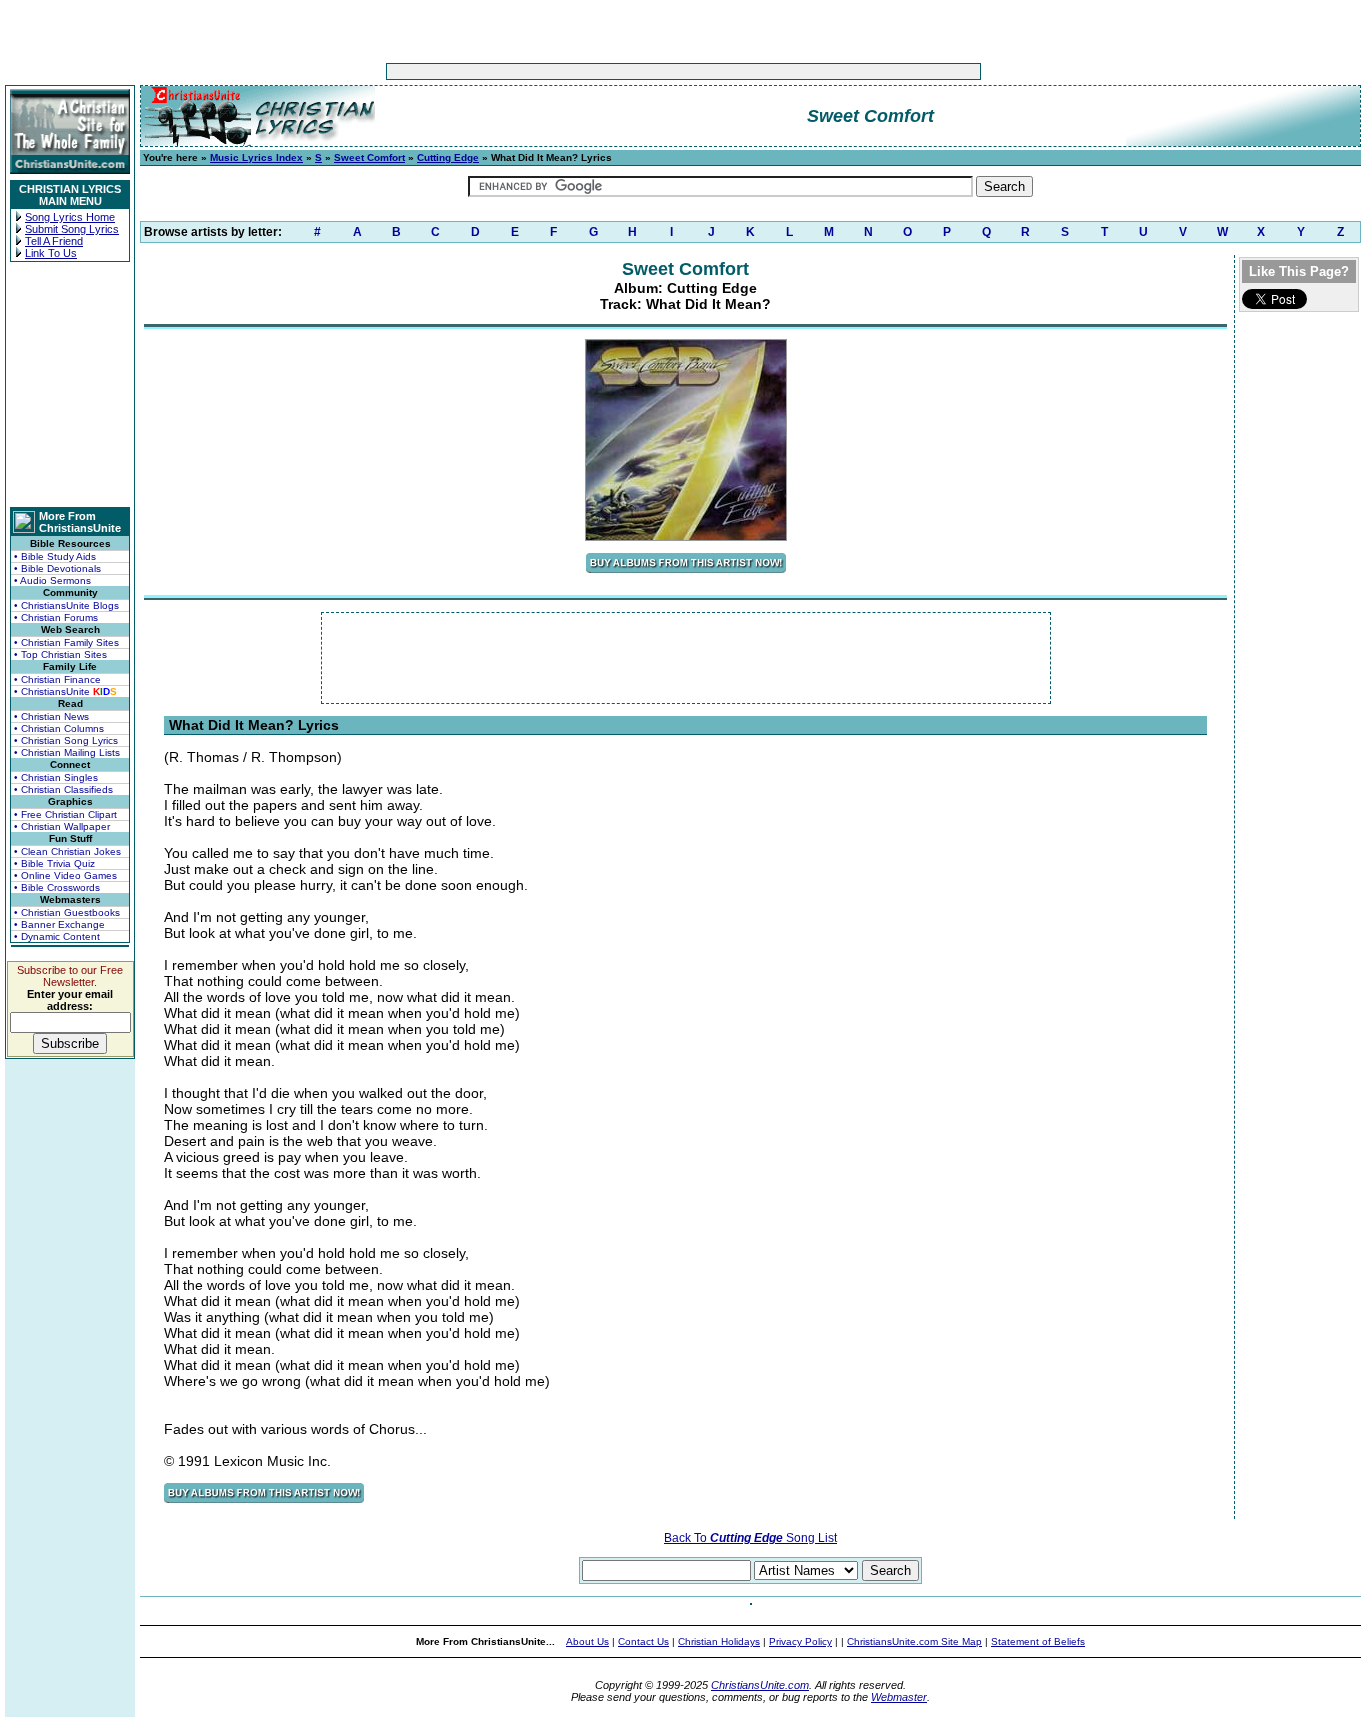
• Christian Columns (59, 728)
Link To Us (51, 253)
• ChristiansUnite (65, 691)
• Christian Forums (56, 617)
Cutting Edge (448, 157)
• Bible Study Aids (55, 556)
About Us (587, 1641)
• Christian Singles (56, 777)
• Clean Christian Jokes (67, 851)
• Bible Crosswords (57, 887)
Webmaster (899, 1697)
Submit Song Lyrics (72, 229)
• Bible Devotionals (57, 568)
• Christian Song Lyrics (66, 740)
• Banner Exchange (59, 924)
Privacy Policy (800, 1641)
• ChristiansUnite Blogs (66, 605)
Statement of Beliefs (1038, 1641)
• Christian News (51, 716)
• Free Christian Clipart (65, 814)
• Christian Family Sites (66, 642)
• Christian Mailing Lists (67, 752)
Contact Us (643, 1641)
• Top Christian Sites (60, 654)
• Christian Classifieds (63, 789)
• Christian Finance (57, 679)
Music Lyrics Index (256, 157)
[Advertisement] (621, 71)
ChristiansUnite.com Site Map (914, 1641)
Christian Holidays (719, 1641)
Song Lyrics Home (70, 217)
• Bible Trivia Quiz (54, 863)
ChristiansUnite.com (760, 1685)
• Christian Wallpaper (62, 826)
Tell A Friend (54, 241)
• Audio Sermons (52, 580)
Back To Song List (750, 1538)
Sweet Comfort (369, 157)
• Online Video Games (65, 875)
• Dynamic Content (57, 936)
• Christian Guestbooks (67, 912)
